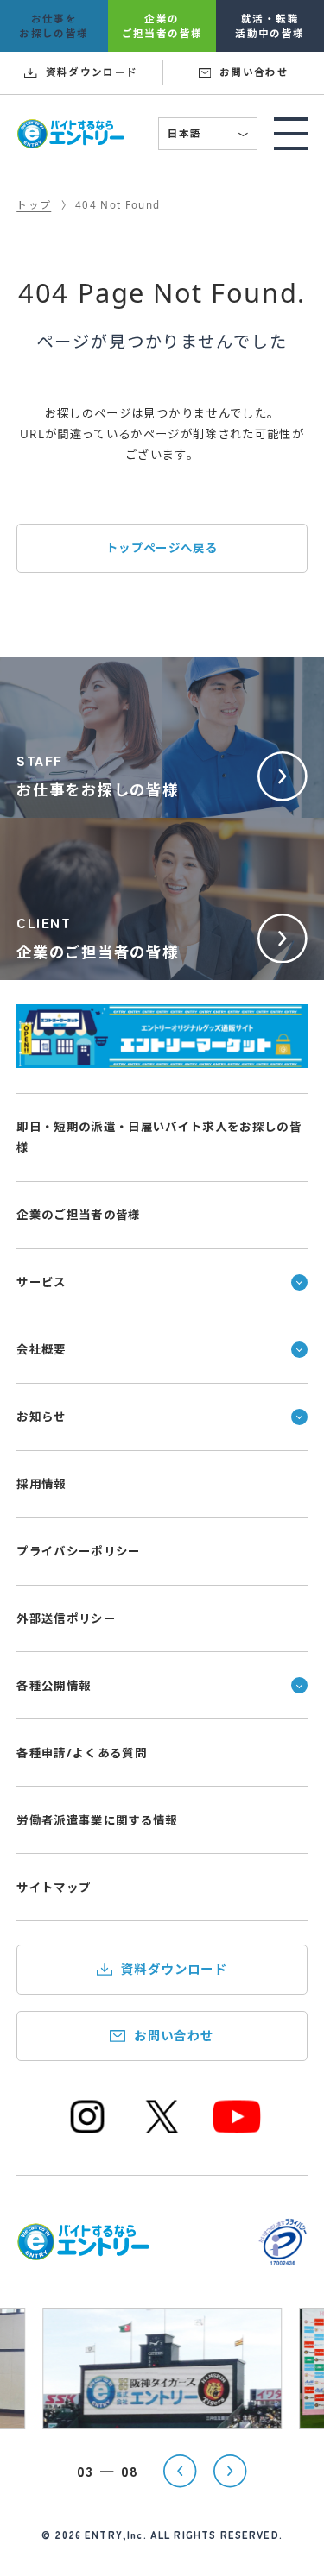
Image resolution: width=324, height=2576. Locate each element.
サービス (41, 1282)
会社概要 (41, 1349)
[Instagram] (87, 2131)
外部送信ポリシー (66, 1618)
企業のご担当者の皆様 (78, 1215)
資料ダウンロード (175, 1969)
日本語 (209, 135)
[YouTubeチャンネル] (237, 2131)
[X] (162, 2131)
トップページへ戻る (162, 548)
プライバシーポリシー (78, 1551)
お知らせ (41, 1417)
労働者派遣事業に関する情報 (97, 1820)
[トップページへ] (83, 2251)
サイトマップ (54, 1888)
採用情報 (41, 1484)
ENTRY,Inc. (116, 2535)
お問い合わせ (174, 2036)
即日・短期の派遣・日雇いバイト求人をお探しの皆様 (159, 1137)
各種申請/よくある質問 (82, 1753)
